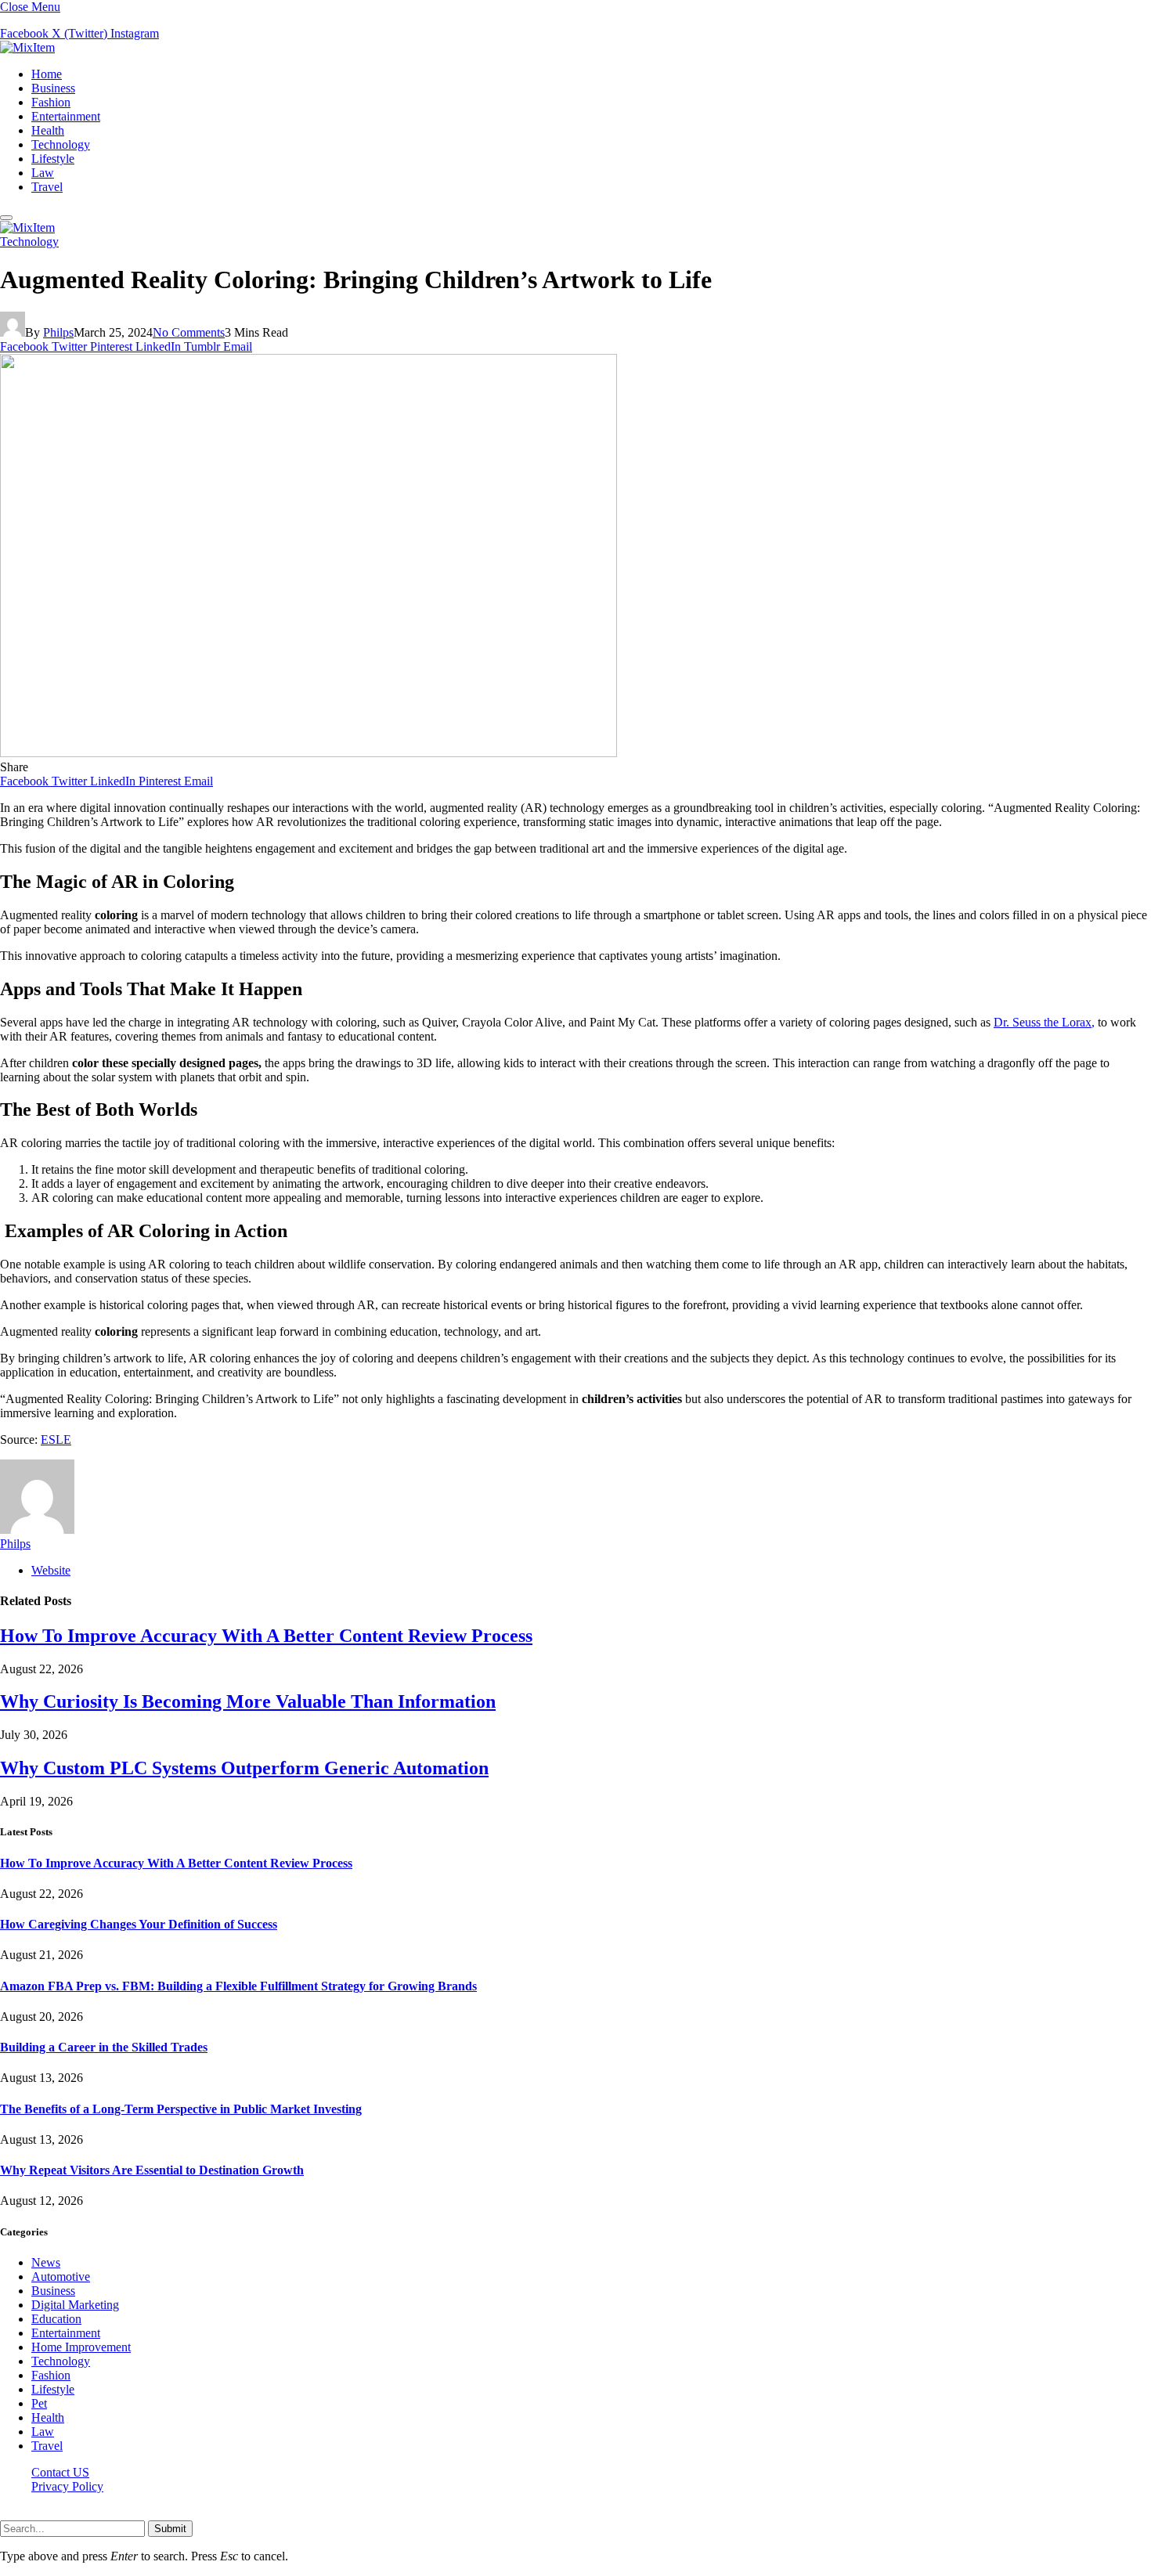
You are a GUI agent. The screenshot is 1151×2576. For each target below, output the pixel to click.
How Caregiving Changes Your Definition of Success (139, 1924)
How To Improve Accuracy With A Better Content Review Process (266, 1636)
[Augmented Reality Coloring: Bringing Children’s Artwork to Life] (308, 753)
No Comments (189, 332)
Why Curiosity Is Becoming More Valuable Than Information (248, 1701)
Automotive (61, 2277)
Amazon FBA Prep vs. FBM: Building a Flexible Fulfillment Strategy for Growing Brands (238, 1986)
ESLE (56, 1440)
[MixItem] (27, 47)
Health (48, 130)
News (46, 2262)
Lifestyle (53, 159)
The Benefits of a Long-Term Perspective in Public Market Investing (181, 2109)
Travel (47, 187)
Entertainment (66, 116)
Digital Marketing (75, 2305)
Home (47, 74)
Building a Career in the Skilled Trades (104, 2047)
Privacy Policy (67, 2486)
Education (56, 2319)
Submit (170, 2529)
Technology (61, 144)
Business (53, 88)
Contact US (60, 2472)
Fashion (51, 102)
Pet (39, 2403)
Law (43, 173)
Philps (58, 332)
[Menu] (6, 218)
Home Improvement (81, 2347)
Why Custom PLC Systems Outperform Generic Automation (244, 1768)
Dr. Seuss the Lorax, (1044, 1022)
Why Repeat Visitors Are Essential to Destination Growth (152, 2170)
